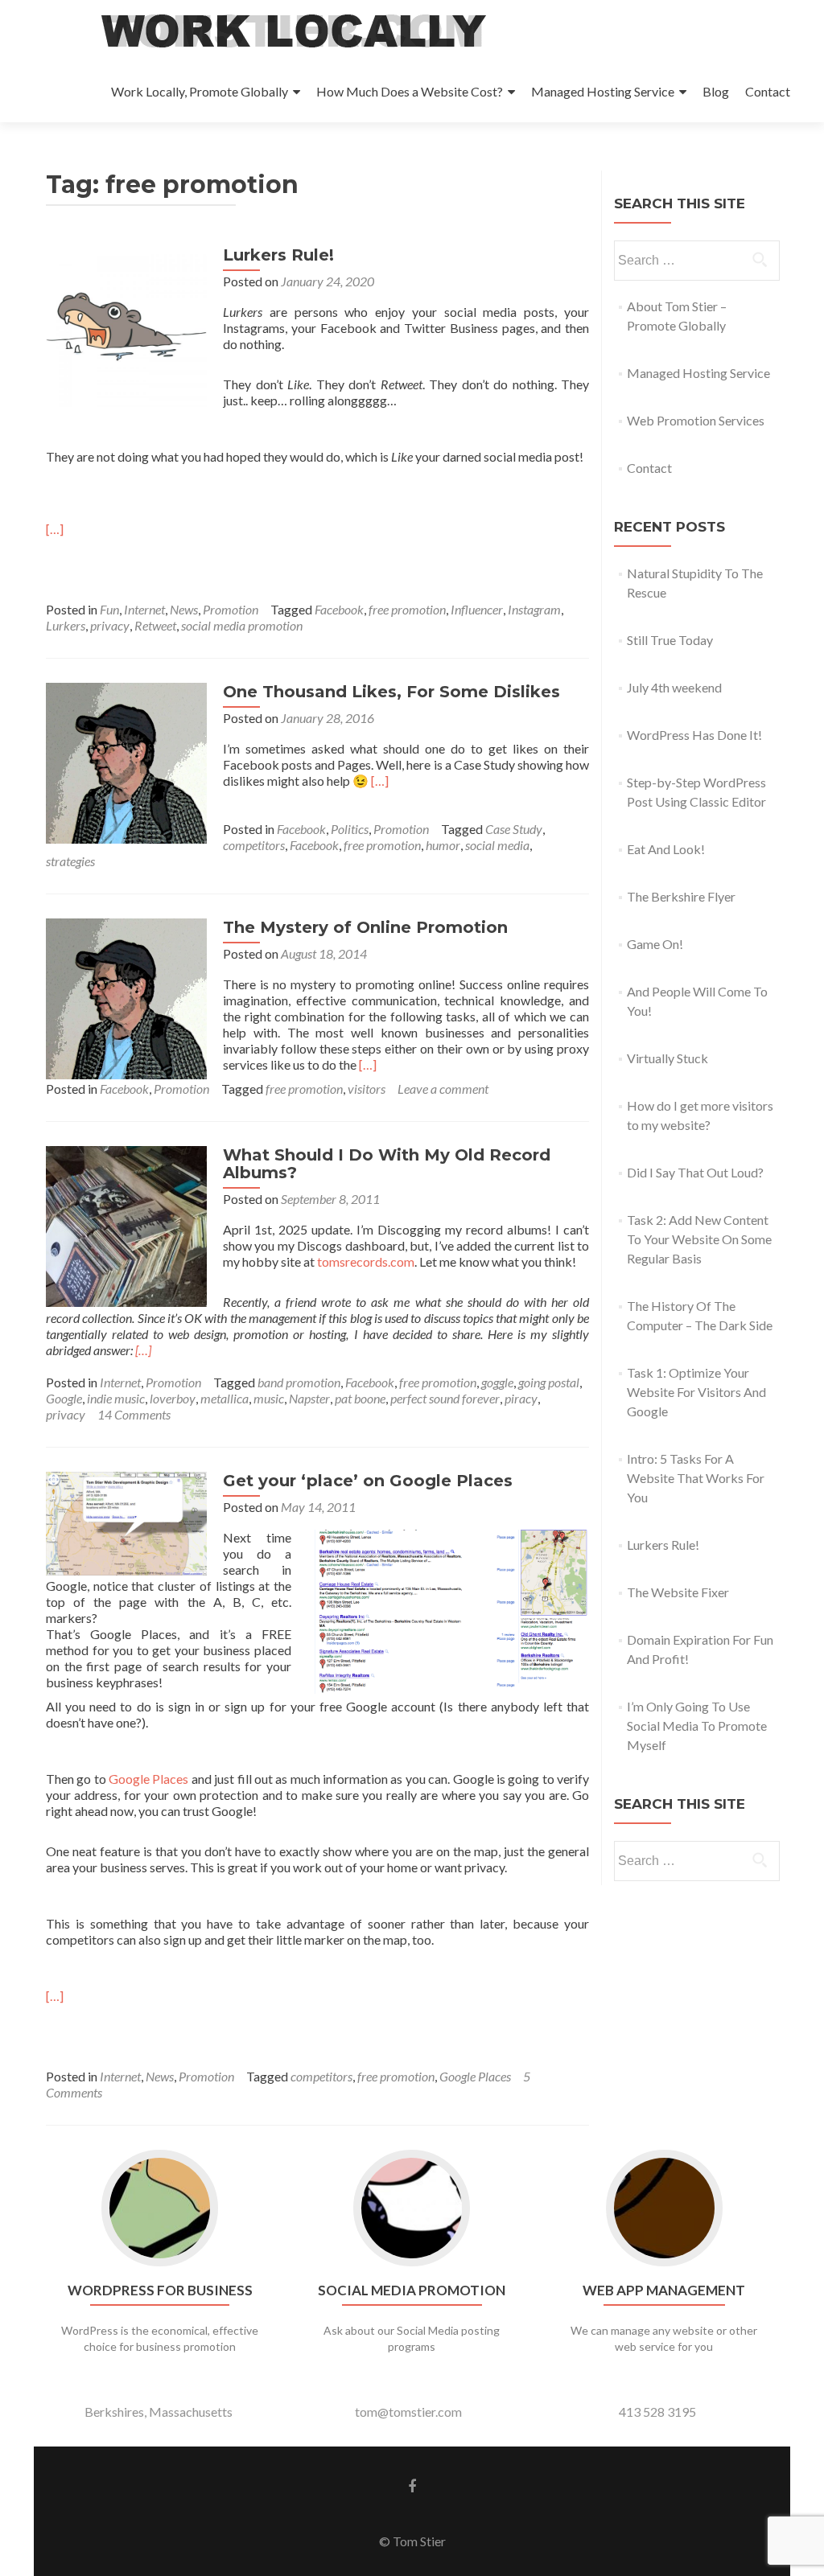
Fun (109, 609)
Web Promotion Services (696, 420)
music (269, 1398)
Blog (716, 91)
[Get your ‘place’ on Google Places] (126, 1522)
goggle (497, 1382)
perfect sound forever (445, 1398)
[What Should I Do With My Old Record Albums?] (126, 1224)
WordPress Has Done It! (694, 735)
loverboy (173, 1398)
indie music (116, 1398)
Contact (768, 91)
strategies (70, 861)
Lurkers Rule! (278, 255)
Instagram (534, 609)
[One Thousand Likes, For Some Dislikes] (126, 761)
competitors (254, 845)
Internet (144, 609)
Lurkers (66, 625)
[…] (55, 529)
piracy (521, 1398)
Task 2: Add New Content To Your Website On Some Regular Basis (699, 1239)
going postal (549, 1382)
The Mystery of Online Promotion (365, 927)
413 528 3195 (657, 2412)
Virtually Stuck (667, 1058)
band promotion (299, 1382)
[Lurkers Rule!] (126, 325)
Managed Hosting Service (603, 91)
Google (64, 1398)
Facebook (339, 609)
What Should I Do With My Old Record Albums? (387, 1164)
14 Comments (134, 1414)
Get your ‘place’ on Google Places (368, 1481)
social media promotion (242, 625)
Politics (350, 829)
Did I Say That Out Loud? (695, 1172)
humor (443, 845)
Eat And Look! (666, 849)
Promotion (231, 609)
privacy (110, 625)
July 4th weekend (674, 687)
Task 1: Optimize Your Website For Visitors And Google (696, 1392)
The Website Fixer (678, 1592)
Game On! (655, 944)
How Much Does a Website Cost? (410, 91)
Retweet (155, 625)
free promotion (407, 609)
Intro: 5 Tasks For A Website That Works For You (696, 1478)
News (184, 609)
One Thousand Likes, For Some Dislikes (391, 692)
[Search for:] (696, 261)
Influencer (477, 609)
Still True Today (670, 640)
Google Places (148, 1779)
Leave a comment (443, 1089)
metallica (225, 1398)
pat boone (360, 1398)
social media (497, 845)
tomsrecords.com (366, 1261)
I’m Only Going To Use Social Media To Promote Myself (697, 1726)
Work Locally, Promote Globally (200, 91)
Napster (309, 1398)
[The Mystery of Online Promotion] (126, 997)
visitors (367, 1089)
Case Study (514, 829)
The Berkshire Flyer (681, 896)
